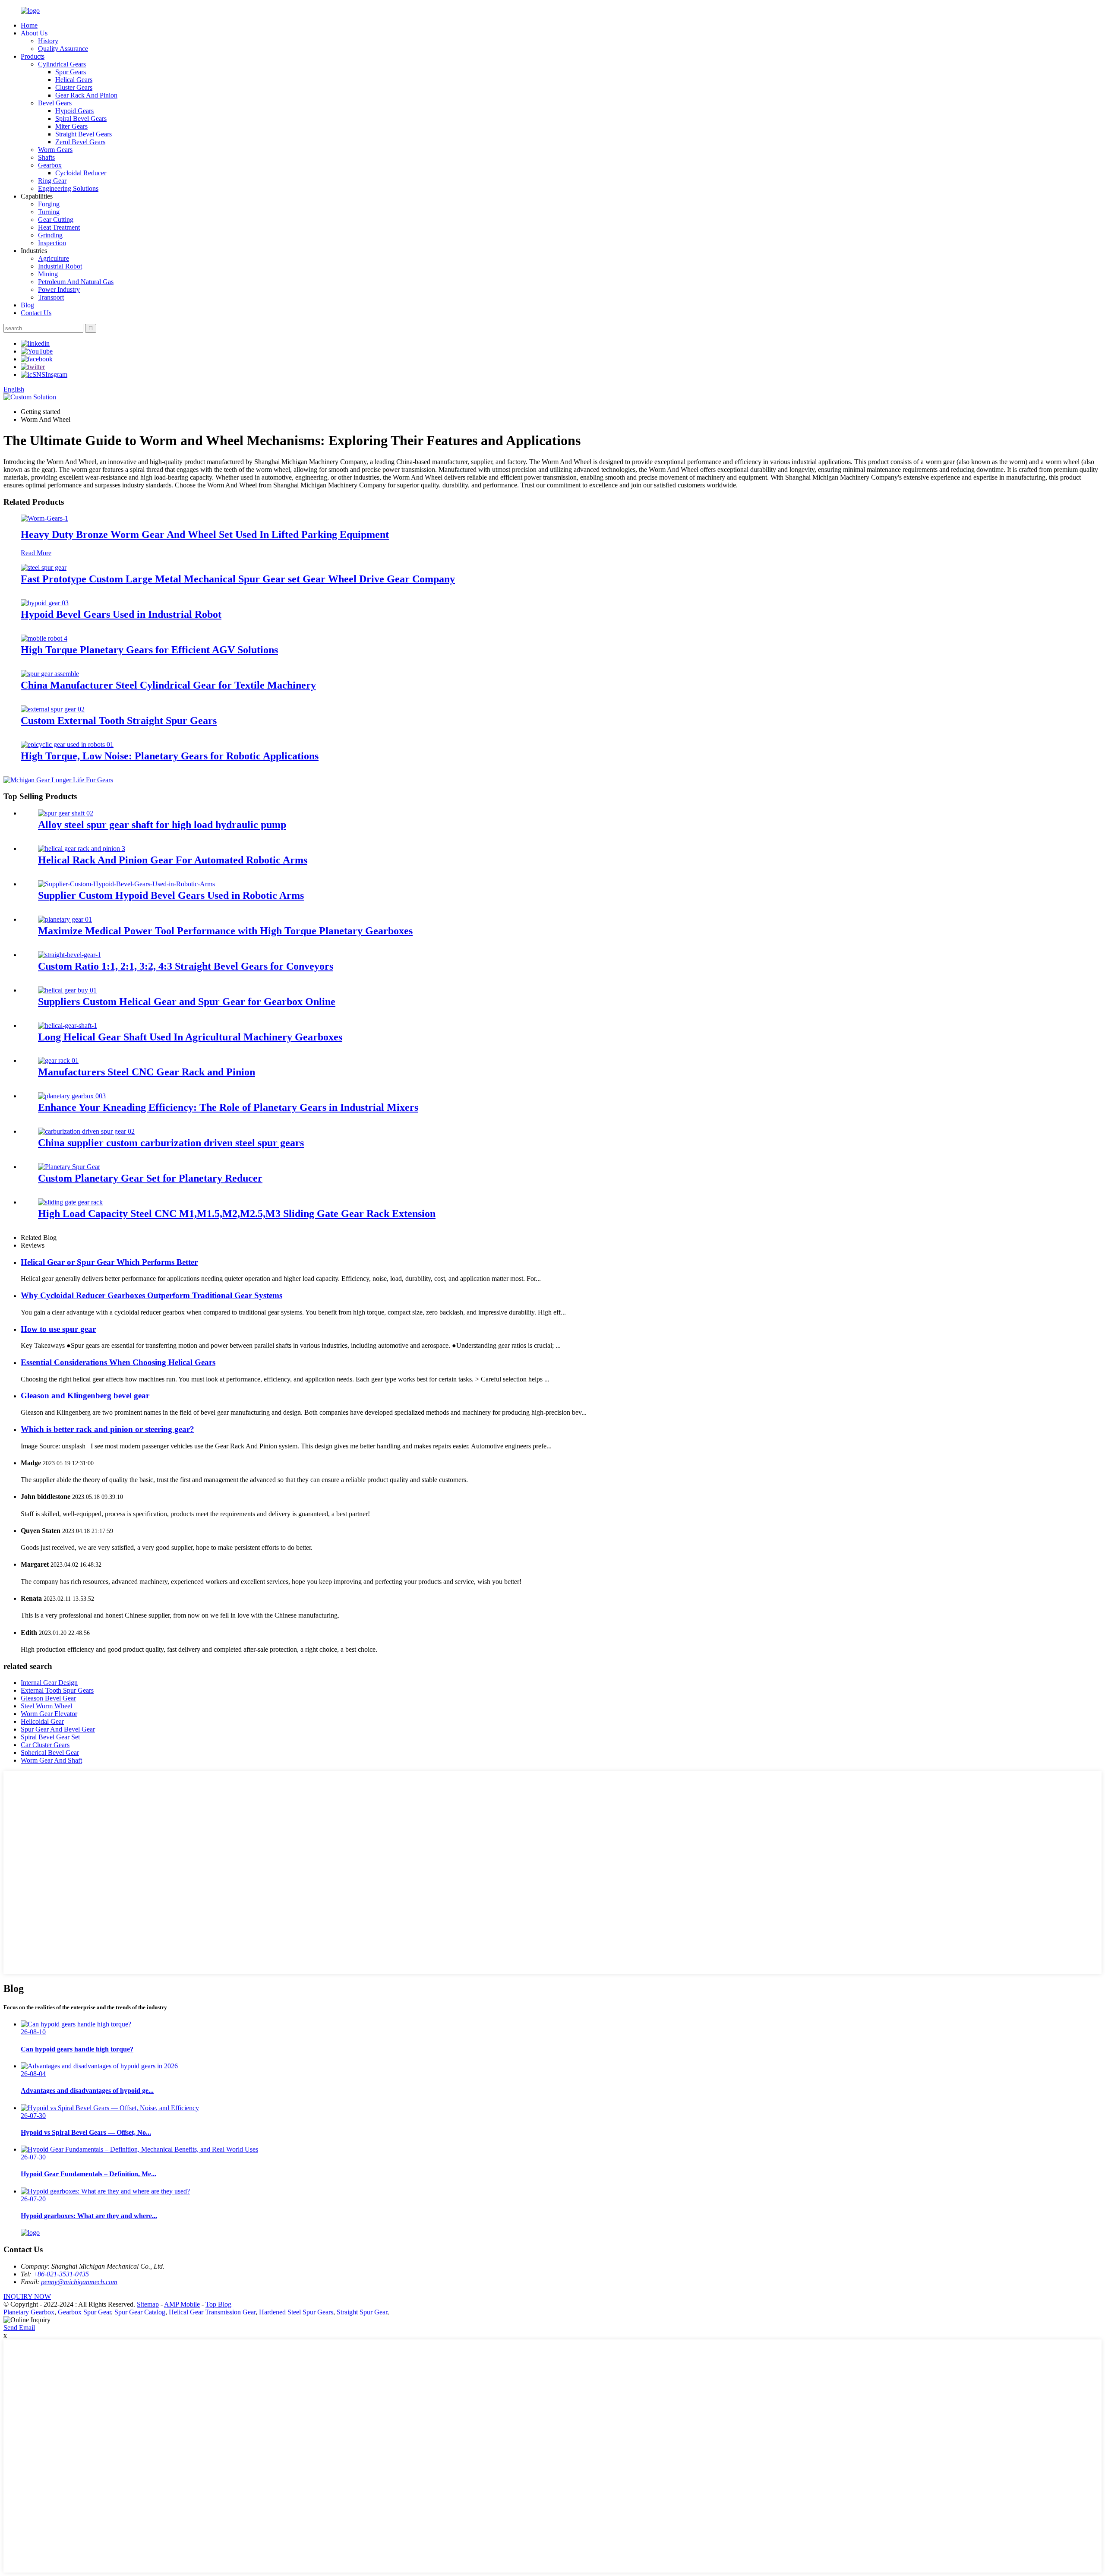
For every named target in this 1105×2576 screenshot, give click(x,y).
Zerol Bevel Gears (80, 142)
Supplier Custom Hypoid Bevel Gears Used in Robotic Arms (171, 895)
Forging (49, 204)
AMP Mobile (182, 2304)
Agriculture (54, 258)
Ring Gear (52, 181)
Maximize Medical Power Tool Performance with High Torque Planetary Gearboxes (225, 931)
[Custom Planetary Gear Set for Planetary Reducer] (69, 1167)
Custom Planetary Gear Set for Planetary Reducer (150, 1178)
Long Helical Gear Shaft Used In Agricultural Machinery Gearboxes (190, 1037)
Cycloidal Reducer (81, 173)
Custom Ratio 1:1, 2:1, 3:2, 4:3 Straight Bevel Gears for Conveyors (186, 966)
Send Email (19, 2328)
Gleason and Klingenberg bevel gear (85, 1395)
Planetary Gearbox (29, 2312)
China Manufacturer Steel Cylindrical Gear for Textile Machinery (168, 685)
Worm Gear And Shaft (51, 1760)
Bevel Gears (55, 103)
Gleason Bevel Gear (48, 1698)
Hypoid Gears (74, 111)
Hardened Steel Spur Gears (296, 2312)
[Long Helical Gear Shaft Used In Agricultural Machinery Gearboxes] (68, 1026)
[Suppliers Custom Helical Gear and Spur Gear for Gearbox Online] (67, 990)
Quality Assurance (63, 49)
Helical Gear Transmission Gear (212, 2312)
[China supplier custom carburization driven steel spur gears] (86, 1131)
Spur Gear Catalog (140, 2312)
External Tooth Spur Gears (57, 1690)
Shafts (46, 157)
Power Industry (59, 289)
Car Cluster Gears (45, 1745)
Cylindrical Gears (62, 64)
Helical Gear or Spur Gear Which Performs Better (109, 1262)
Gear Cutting (56, 220)
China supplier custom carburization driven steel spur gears (171, 1143)
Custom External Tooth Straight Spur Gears (119, 721)
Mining (48, 274)
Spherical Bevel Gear (50, 1753)
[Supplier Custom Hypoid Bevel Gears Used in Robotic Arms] (126, 884)
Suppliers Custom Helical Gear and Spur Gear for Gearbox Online (187, 1002)
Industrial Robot (60, 266)
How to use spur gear (58, 1329)
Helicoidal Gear (42, 1721)
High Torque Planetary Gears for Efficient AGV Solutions (149, 650)
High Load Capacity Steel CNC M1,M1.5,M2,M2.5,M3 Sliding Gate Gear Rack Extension (237, 1214)
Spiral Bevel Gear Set (50, 1737)
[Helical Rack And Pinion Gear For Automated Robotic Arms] (82, 849)
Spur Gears (71, 72)
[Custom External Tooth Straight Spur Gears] (53, 709)
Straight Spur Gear (362, 2312)
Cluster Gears (74, 87)
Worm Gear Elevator (49, 1714)
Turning (49, 212)
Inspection (52, 243)
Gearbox (50, 165)
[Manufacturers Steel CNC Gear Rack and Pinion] (58, 1060)
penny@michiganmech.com (79, 2282)
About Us (34, 33)
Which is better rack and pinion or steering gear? (107, 1429)
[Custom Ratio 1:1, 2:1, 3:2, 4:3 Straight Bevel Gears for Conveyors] (69, 955)
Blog (27, 305)
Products (33, 56)
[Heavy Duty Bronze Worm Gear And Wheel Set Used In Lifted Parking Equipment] (44, 518)
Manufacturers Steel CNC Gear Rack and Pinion (147, 1072)
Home (29, 25)
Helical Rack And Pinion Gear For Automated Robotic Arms (173, 860)
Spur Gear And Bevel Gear (58, 1729)
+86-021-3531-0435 (61, 2274)
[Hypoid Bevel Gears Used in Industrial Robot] (45, 603)
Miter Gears (71, 126)
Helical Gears (74, 80)
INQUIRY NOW (27, 2296)
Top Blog (218, 2304)
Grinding (50, 235)
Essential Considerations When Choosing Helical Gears (118, 1362)
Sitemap (148, 2304)
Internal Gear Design (49, 1683)
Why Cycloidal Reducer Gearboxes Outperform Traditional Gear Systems (152, 1295)
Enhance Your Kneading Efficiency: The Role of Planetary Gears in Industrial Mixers (228, 1107)
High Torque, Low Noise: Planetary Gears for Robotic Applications (170, 756)
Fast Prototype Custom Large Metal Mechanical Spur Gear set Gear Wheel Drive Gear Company (238, 579)
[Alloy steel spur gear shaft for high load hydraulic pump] (66, 813)
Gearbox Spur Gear (84, 2312)
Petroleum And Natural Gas (76, 282)
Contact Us (36, 313)
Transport (51, 297)
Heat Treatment (59, 227)
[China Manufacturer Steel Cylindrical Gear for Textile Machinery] (50, 674)
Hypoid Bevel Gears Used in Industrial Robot (121, 614)
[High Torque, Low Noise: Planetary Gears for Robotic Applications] (67, 744)
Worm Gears (55, 150)
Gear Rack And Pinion (86, 95)
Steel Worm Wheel (46, 1706)
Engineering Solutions (68, 188)
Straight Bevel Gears (84, 134)
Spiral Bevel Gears (81, 119)
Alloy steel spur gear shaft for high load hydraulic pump (162, 825)
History (48, 41)
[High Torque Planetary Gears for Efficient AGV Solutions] (44, 638)
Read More (36, 553)
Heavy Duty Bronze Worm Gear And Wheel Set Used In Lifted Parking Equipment (205, 534)
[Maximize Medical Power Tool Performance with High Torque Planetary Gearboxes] (65, 919)
